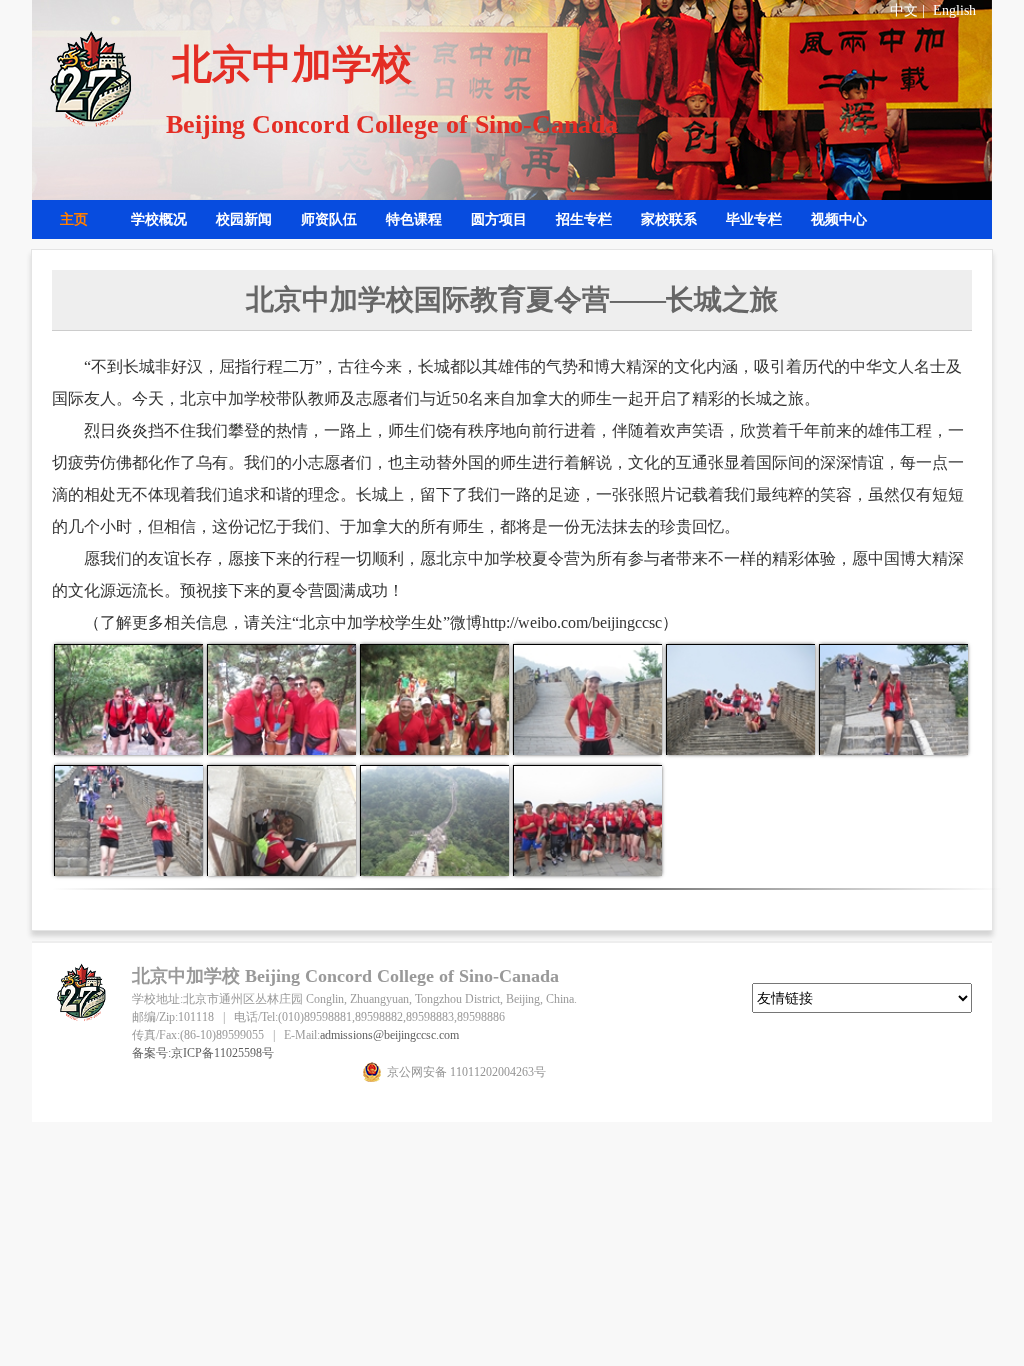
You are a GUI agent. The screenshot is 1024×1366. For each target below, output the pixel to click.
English (954, 10)
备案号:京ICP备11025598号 (203, 1053)
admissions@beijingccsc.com (389, 1035)
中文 (904, 10)
